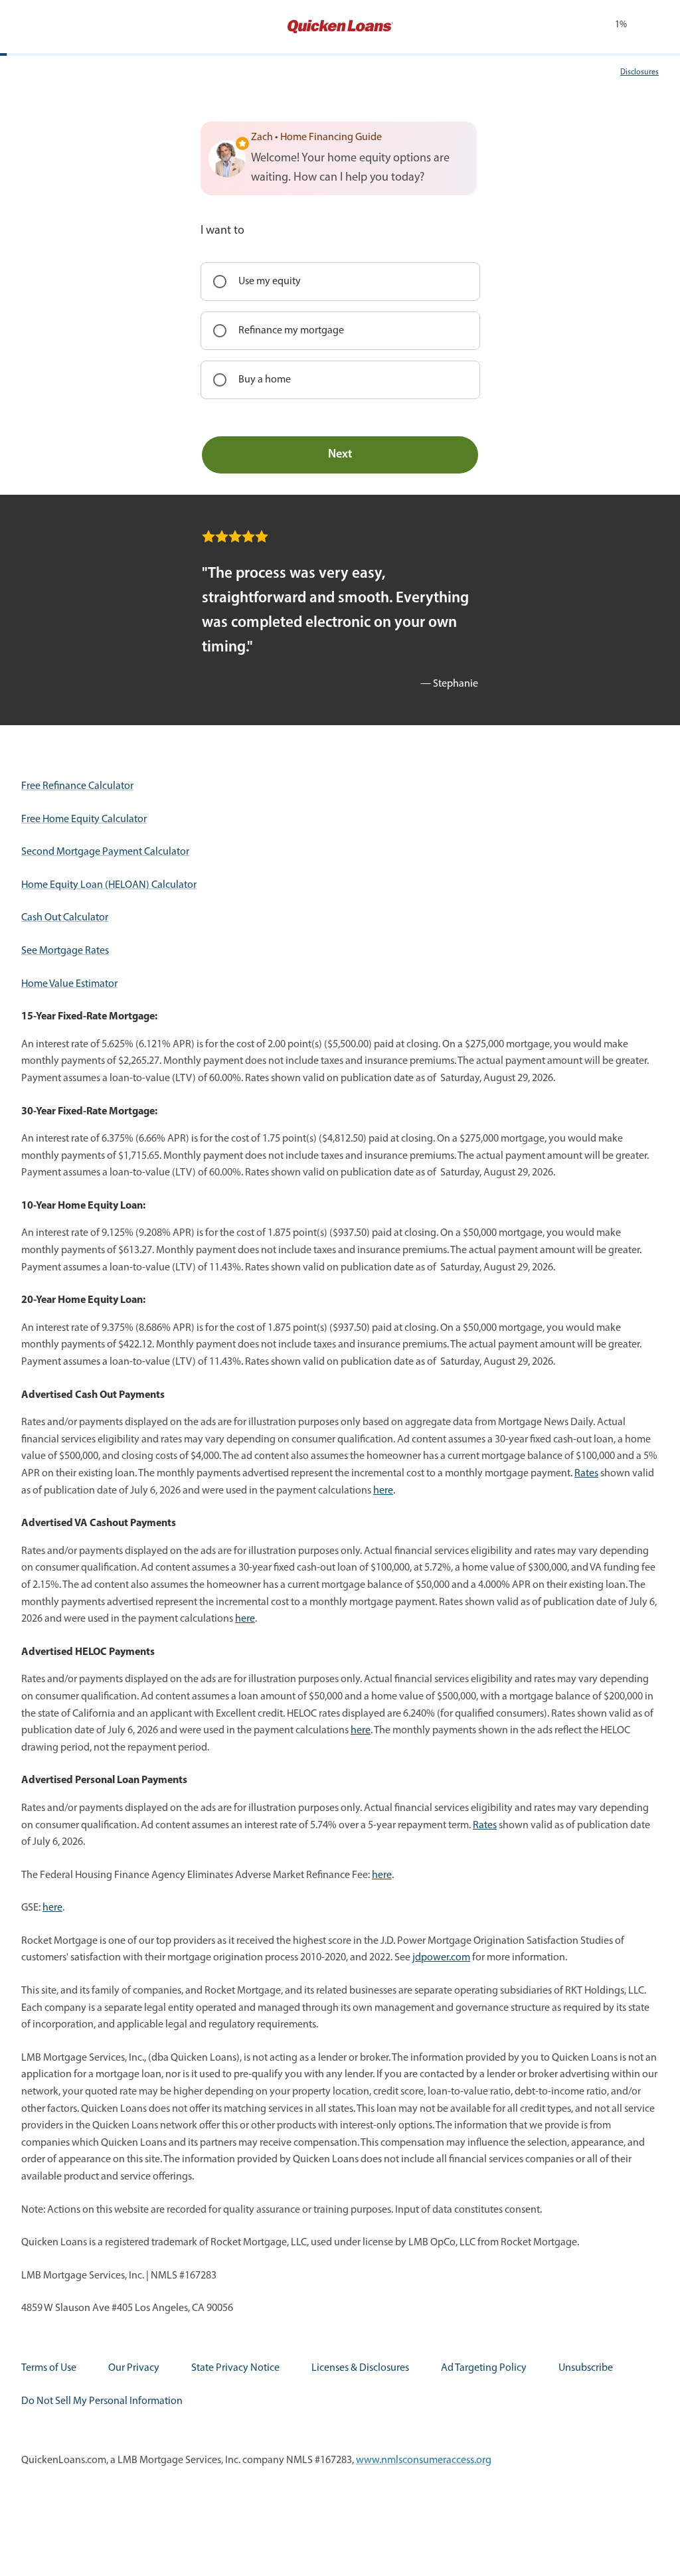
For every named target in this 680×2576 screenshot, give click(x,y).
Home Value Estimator (69, 984)
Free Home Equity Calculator (84, 819)
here (383, 1491)
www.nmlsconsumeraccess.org (424, 2460)
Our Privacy (134, 2368)
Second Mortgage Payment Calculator (105, 852)
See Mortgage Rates (65, 951)
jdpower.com (441, 1958)
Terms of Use (49, 2368)
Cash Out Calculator (65, 918)
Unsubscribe (586, 2368)
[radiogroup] (340, 331)
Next (340, 455)
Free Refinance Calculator (77, 786)
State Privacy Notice (235, 2368)
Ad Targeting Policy (484, 2368)
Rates (586, 1474)
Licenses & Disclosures (360, 2368)
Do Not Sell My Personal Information (102, 2401)
